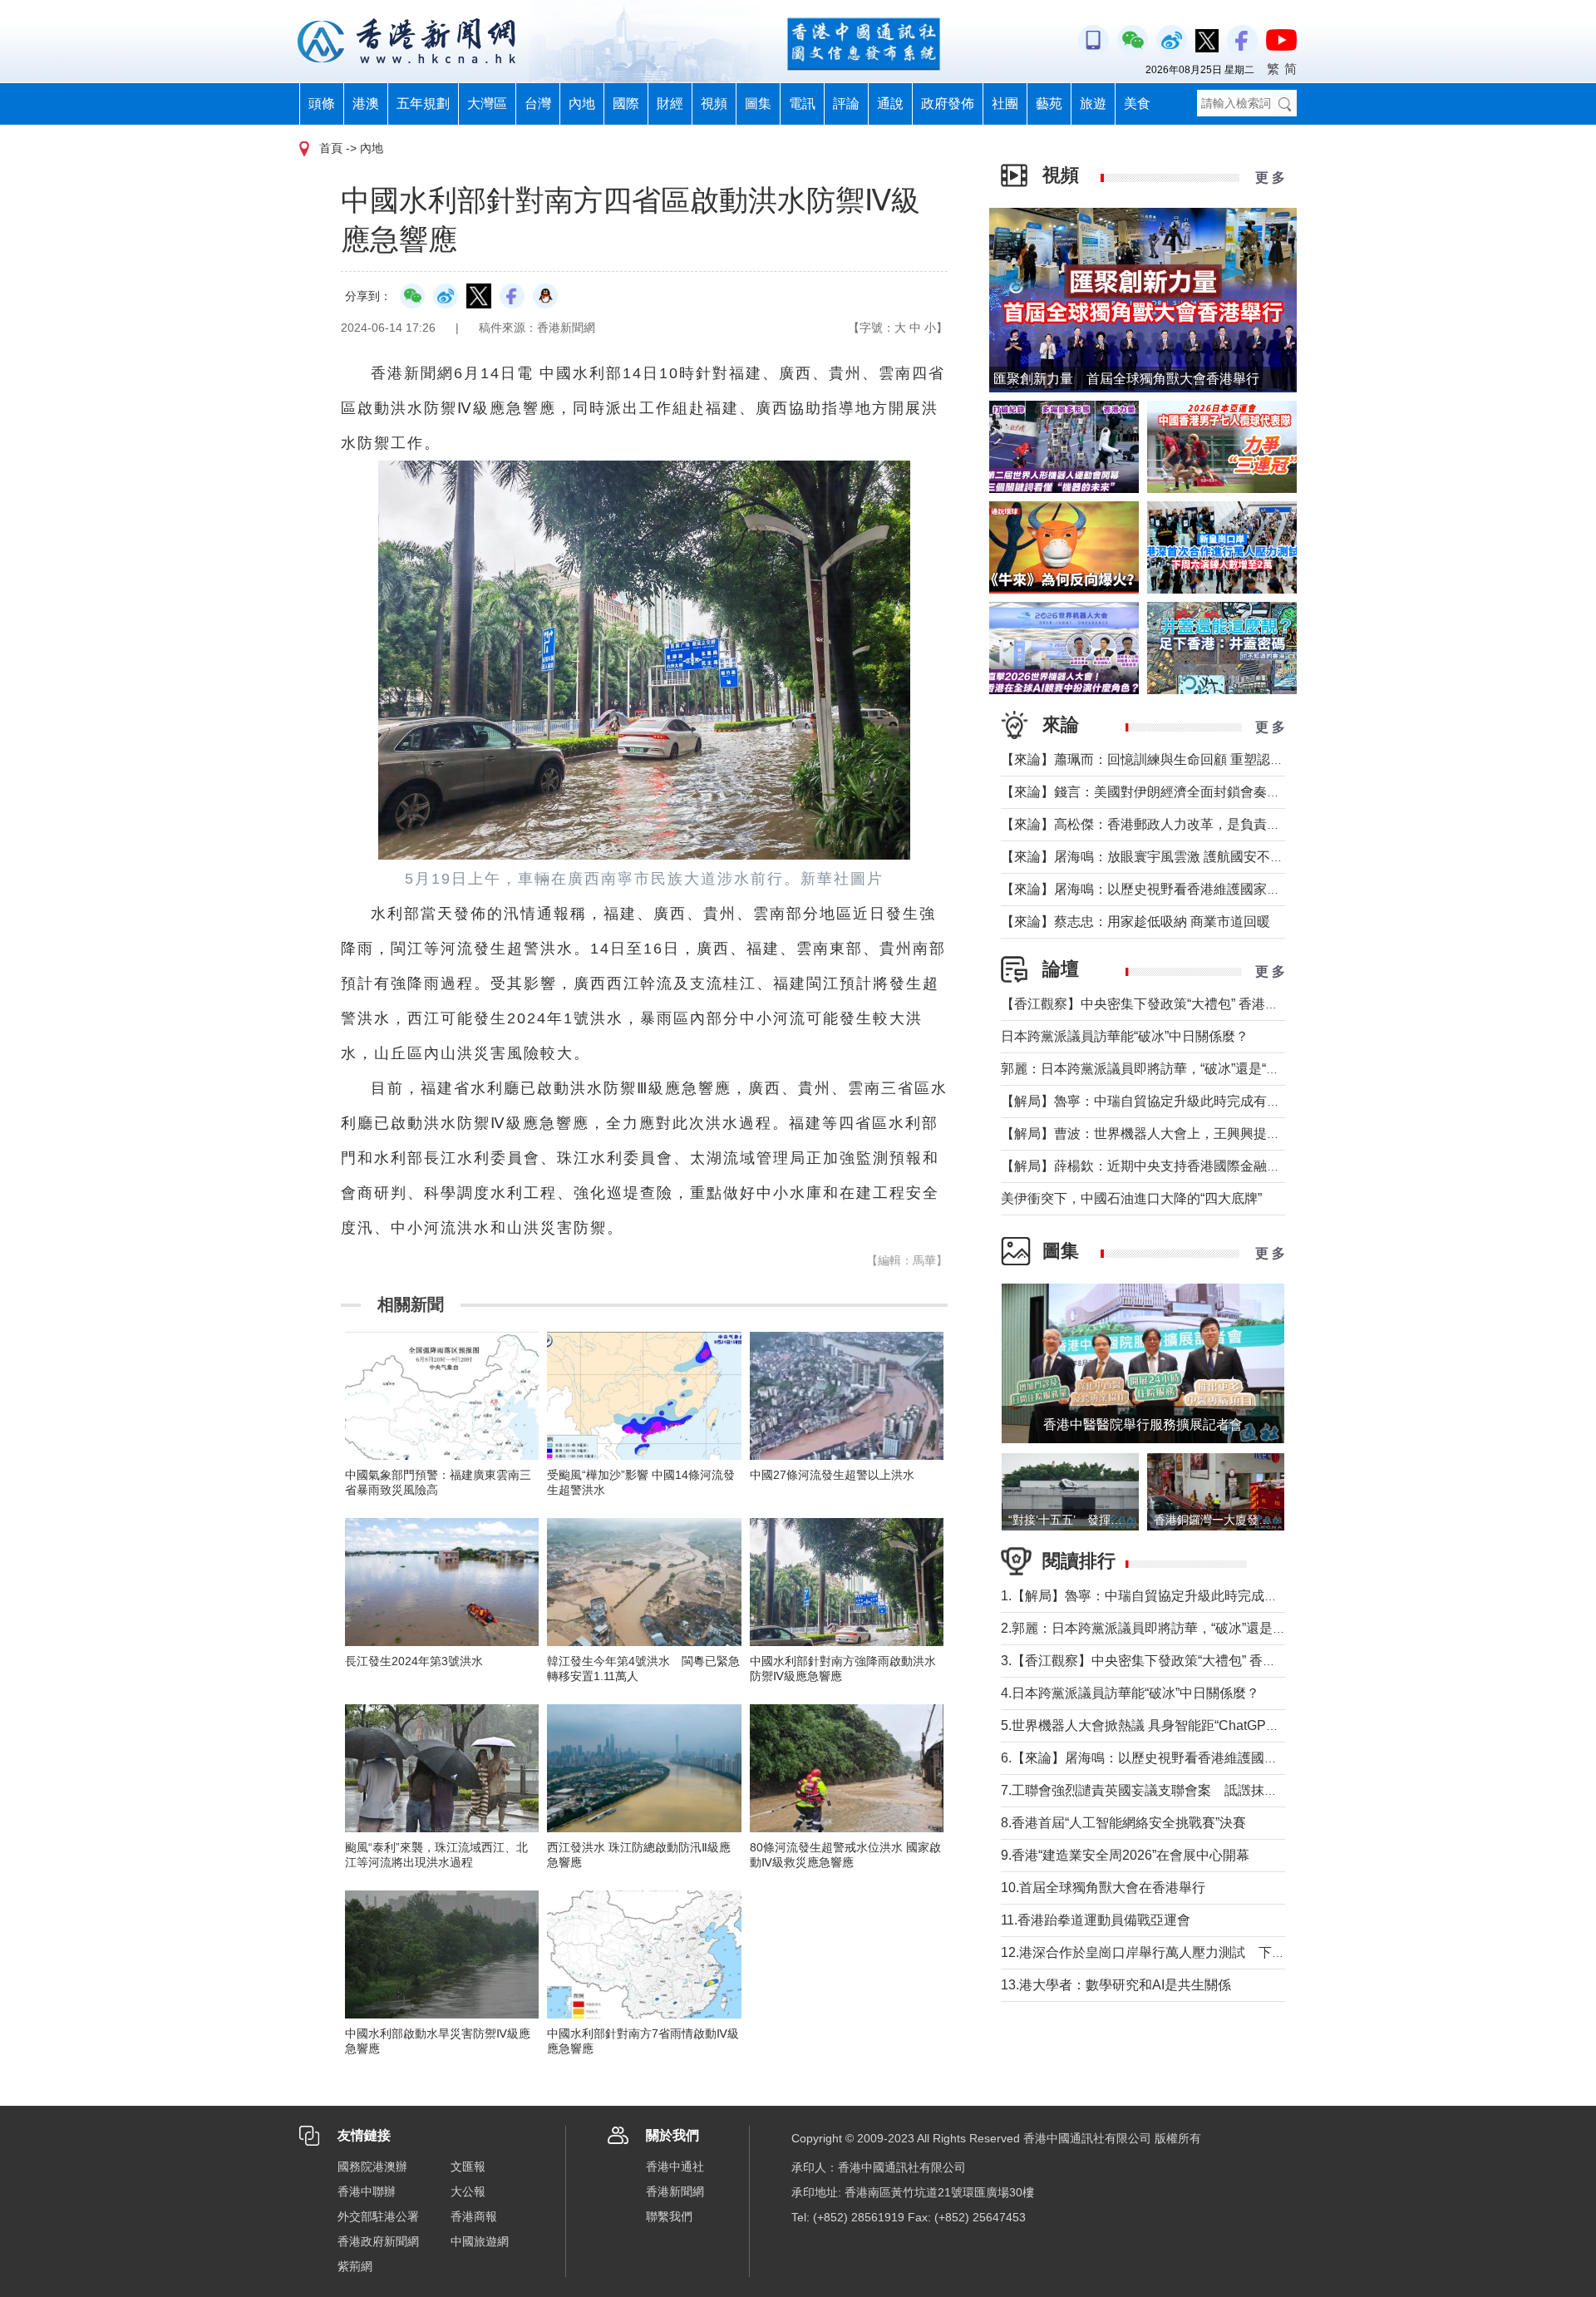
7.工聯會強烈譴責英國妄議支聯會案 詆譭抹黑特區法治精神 (1179, 1790)
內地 (582, 104)
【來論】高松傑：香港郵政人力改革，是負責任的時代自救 (1174, 824)
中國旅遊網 (480, 2241)
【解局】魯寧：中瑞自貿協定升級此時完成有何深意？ (1160, 1101)
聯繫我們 (669, 2216)
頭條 (322, 104)
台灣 (538, 104)
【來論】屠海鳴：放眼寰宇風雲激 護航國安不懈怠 (1149, 857)
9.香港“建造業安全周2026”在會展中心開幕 (1125, 1855)
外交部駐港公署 (378, 2216)
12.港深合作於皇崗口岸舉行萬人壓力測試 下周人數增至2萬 (1180, 1952)
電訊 (802, 104)
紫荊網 (355, 2266)
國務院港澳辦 (372, 2166)
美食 (1137, 104)
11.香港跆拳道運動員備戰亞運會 (1096, 1920)
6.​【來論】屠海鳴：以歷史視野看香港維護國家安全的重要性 (1179, 1758)
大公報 (468, 2191)
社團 (1005, 104)
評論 (846, 104)
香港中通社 (675, 2166)
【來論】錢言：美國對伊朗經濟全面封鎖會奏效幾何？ (1160, 792)
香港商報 (474, 2216)
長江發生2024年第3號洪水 (414, 1661)
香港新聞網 (675, 2191)
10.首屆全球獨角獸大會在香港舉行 (1103, 1888)
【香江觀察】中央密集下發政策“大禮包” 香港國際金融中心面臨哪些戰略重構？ (1233, 1004)
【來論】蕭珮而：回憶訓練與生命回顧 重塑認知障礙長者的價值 (1189, 759)
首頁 (331, 148)
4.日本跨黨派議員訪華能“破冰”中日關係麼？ (1130, 1693)
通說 (890, 104)
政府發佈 (948, 104)
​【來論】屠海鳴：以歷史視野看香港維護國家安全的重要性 (1174, 889)
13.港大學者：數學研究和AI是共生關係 (1116, 1985)
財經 (670, 104)
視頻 (714, 104)
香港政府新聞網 (378, 2241)
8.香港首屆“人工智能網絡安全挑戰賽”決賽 (1123, 1823)
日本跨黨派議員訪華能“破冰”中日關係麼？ (1125, 1036)
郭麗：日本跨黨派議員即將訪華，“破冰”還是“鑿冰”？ (1155, 1069)
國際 (626, 104)
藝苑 (1049, 104)
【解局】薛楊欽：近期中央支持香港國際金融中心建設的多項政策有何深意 (1220, 1166)
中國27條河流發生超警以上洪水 (832, 1475)
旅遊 (1093, 104)
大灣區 (487, 104)
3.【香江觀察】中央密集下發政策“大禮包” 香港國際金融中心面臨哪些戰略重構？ (1238, 1661)
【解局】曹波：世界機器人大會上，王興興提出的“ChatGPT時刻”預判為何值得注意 (1246, 1134)
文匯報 (468, 2166)
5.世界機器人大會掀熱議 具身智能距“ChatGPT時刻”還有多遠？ (1186, 1725)
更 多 (1270, 177)
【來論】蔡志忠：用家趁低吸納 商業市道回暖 (1135, 922)
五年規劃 (423, 104)
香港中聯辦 (367, 2191)
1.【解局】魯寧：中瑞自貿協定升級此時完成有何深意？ (1166, 1596)
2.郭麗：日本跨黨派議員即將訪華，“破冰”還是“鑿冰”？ (1161, 1628)
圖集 (758, 104)
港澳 (366, 104)
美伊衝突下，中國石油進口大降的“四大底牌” (1131, 1198)
